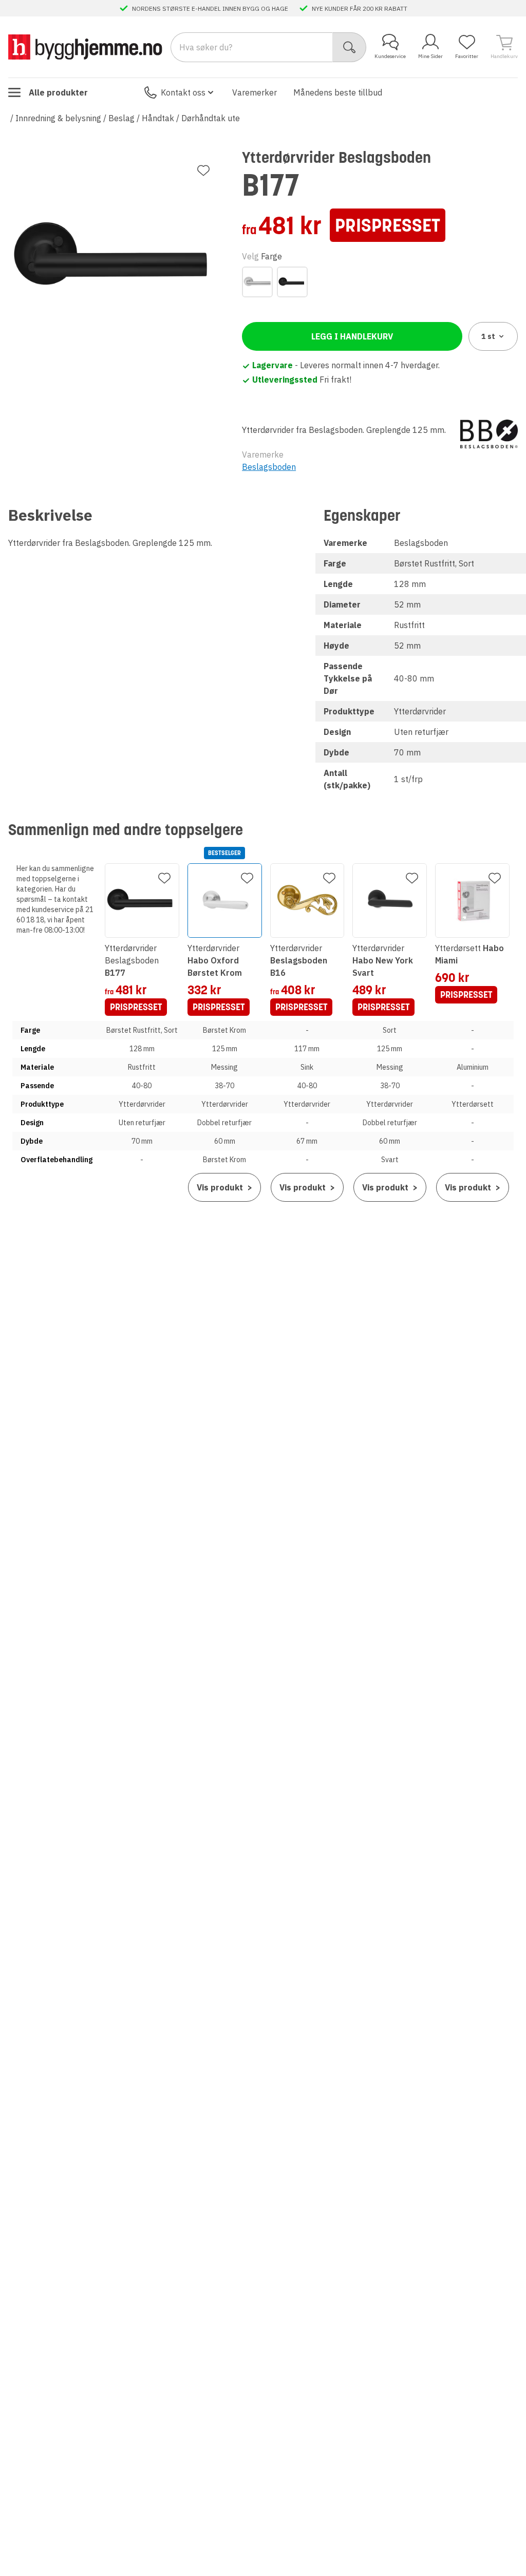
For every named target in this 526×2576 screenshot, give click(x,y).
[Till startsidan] (85, 47)
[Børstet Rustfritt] (257, 282)
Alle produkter (58, 92)
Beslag (121, 118)
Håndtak (158, 118)
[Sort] (292, 282)
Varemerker (255, 92)
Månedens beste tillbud (338, 92)
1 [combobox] (488, 336)
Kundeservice (390, 56)
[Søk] (350, 47)
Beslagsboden (269, 467)
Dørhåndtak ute (211, 118)
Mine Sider (430, 56)
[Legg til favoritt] (203, 171)
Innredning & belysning (58, 118)
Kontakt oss (183, 92)
